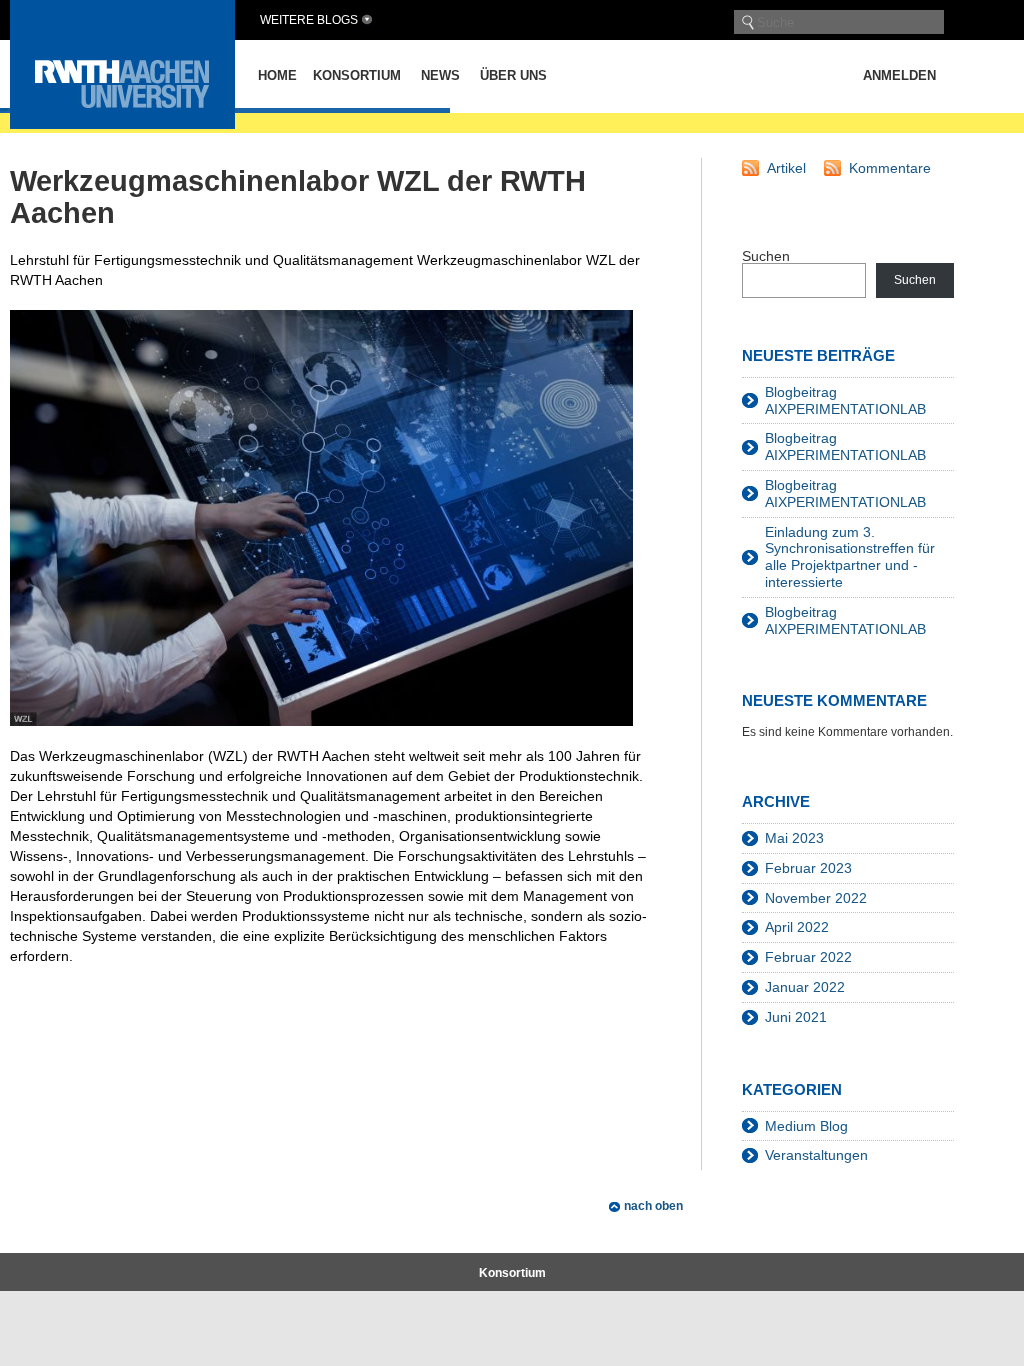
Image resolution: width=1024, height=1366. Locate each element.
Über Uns (513, 75)
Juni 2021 (796, 1017)
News (440, 75)
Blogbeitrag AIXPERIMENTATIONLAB (845, 400)
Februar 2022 (808, 957)
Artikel (786, 168)
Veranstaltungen (816, 1155)
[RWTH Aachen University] (122, 123)
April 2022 (797, 927)
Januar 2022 (805, 987)
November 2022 (816, 898)
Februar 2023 (808, 868)
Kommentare (890, 168)
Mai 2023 (794, 838)
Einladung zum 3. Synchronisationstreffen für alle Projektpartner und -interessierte (850, 557)
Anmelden (899, 75)
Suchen (766, 256)
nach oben (653, 1206)
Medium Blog (806, 1126)
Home (277, 75)
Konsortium (357, 75)
